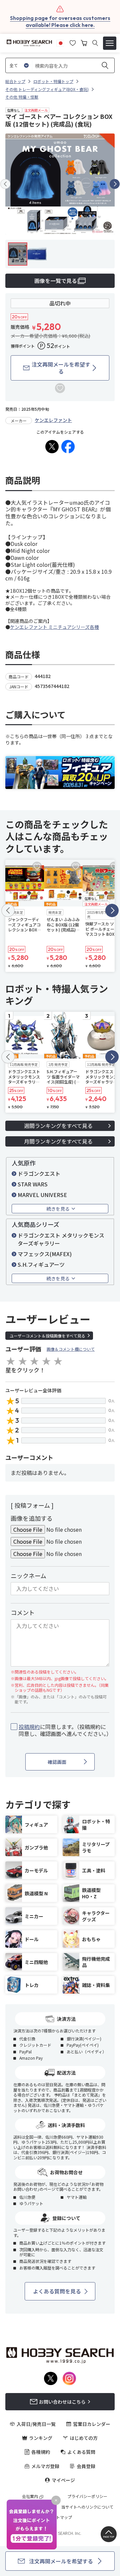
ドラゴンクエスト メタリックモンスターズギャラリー (61, 1239)
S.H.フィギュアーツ (41, 1264)
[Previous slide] (5, 184)
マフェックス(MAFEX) (45, 1254)
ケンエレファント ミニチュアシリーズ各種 (54, 627)
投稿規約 (29, 1727)
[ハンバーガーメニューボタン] (110, 43)
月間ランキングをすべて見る (58, 1141)
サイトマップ (60, 2517)
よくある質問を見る (57, 2291)
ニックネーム (28, 1576)
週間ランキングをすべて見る (58, 1126)
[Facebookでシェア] (68, 447)
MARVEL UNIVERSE (42, 1195)
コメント (23, 1612)
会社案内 (30, 2496)
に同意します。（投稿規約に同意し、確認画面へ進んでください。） (64, 1730)
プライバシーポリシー (87, 2496)
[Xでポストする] (52, 447)
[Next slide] (115, 184)
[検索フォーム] (95, 43)
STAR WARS (33, 1184)
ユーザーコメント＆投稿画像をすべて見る (47, 1336)
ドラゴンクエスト (39, 1173)
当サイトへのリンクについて (87, 2507)
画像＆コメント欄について (71, 1349)
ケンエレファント (53, 420)
